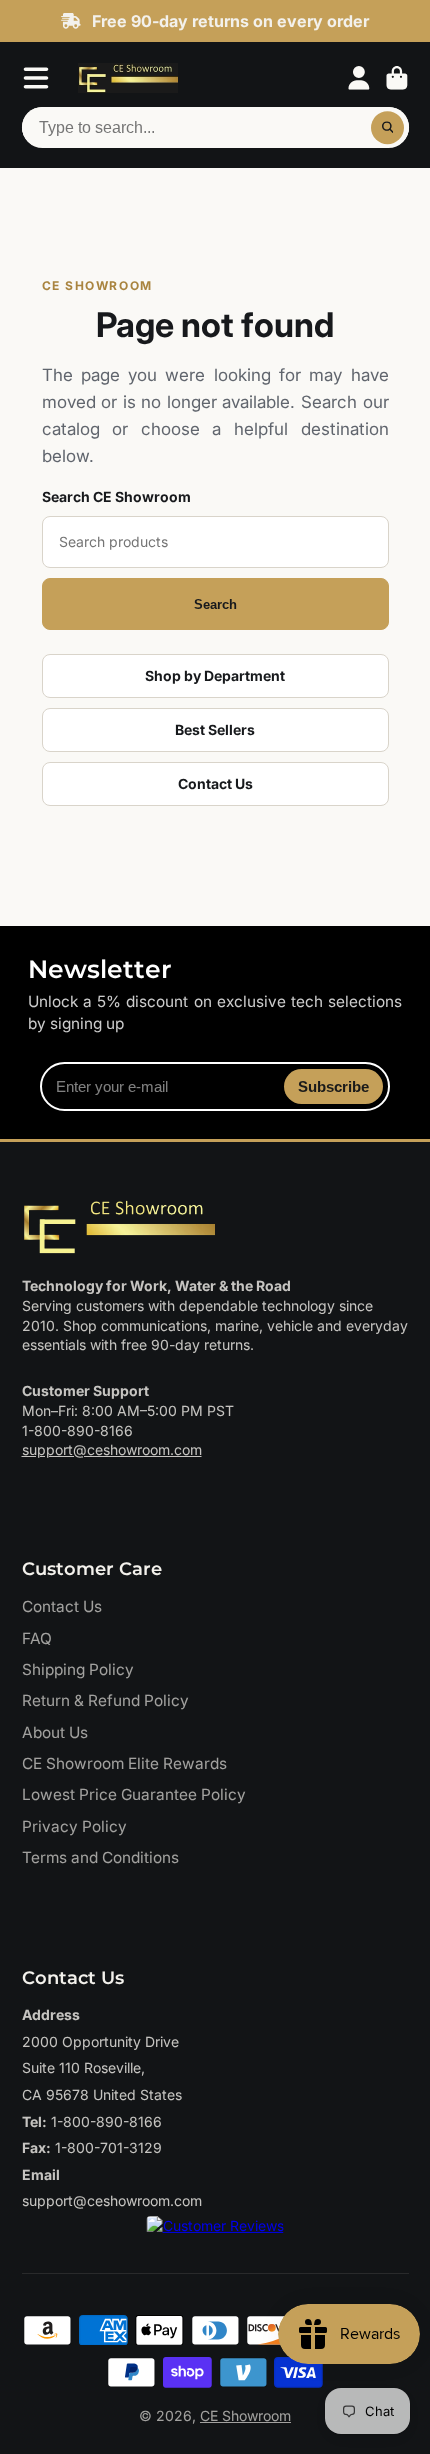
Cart (397, 78)
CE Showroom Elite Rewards (124, 1763)
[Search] (388, 128)
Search (215, 604)
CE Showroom (245, 2415)
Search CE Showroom (116, 496)
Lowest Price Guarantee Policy (134, 1794)
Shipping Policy (78, 1669)
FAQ (37, 1638)
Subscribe (333, 1086)
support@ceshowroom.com (112, 1449)
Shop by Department (215, 675)
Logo (128, 78)
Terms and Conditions (100, 1857)
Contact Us (215, 783)
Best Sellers (215, 729)
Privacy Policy (74, 1826)
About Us (55, 1732)
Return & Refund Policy (105, 1700)
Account (359, 78)
